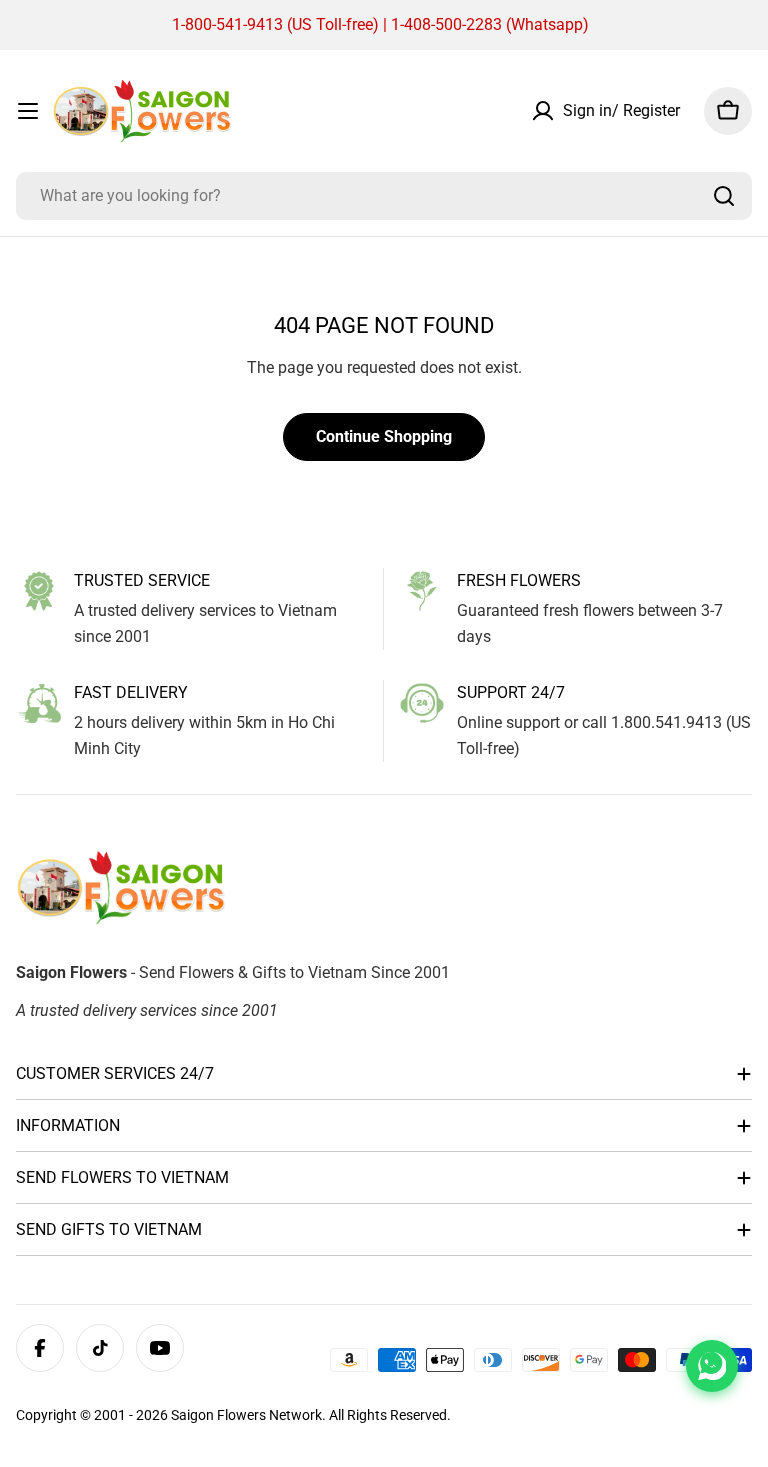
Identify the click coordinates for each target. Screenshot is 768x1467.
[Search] (724, 196)
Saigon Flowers (218, 1415)
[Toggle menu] (28, 111)
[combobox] (384, 196)
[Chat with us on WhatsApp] (712, 1366)
